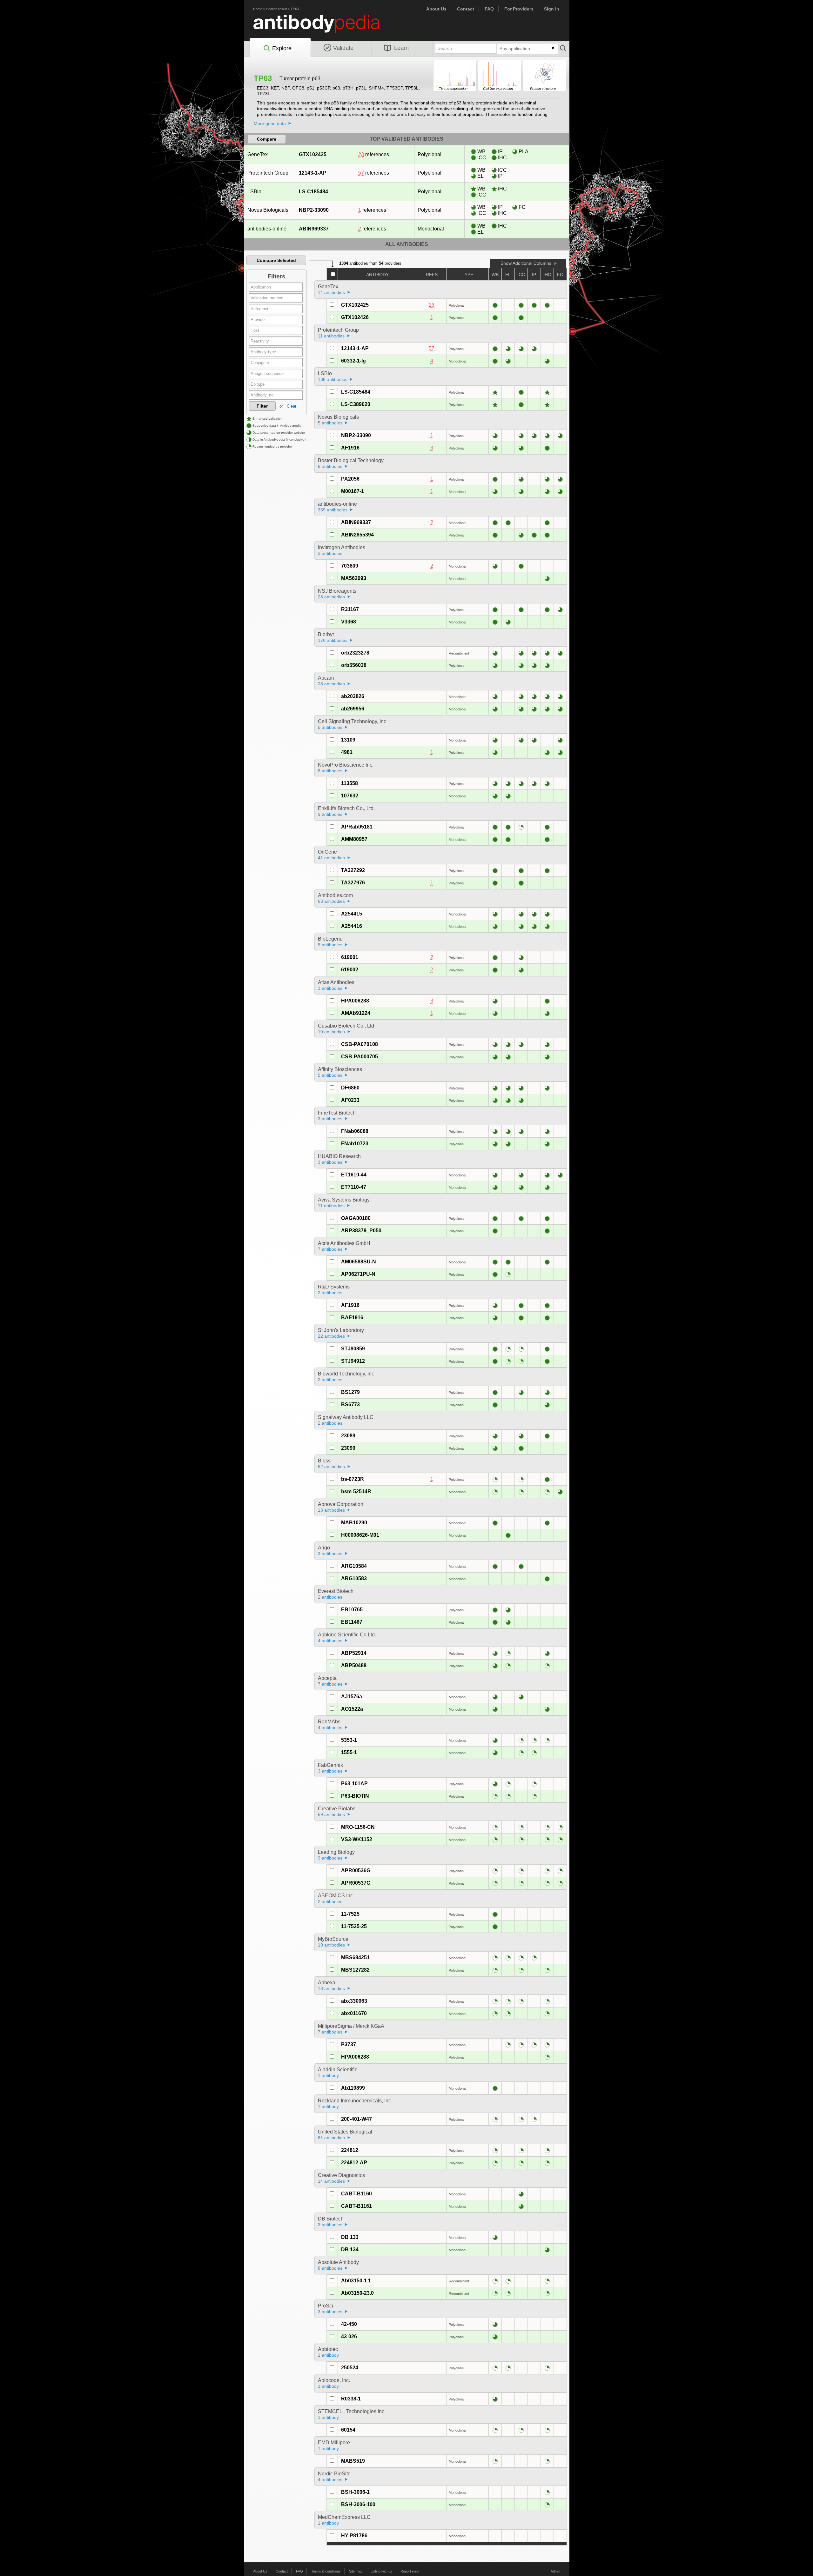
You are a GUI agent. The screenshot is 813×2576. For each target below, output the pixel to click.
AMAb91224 (356, 1013)
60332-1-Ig (353, 361)
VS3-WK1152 (357, 1839)
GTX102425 (313, 154)
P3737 (349, 2044)
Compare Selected (276, 260)
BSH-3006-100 (358, 2504)
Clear (292, 406)
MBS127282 (355, 1970)
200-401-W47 (356, 2119)
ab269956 (353, 709)
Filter (262, 406)
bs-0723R (353, 1479)
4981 (347, 752)
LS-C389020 (356, 404)
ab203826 (353, 696)
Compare (267, 139)
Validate (343, 48)
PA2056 (350, 479)
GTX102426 (355, 317)
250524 (350, 2368)
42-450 (349, 2324)
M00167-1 (353, 491)
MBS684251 (355, 1957)
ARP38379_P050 (361, 1231)
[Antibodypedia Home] (323, 27)
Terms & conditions (326, 2571)
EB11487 (352, 1622)
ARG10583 (354, 1578)
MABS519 (353, 2461)
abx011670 (354, 2013)
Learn (401, 48)
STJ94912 (353, 1361)
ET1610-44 (354, 1175)
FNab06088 (355, 1131)
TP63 (295, 9)
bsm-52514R (356, 1491)
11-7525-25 (354, 1926)
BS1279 (350, 1392)
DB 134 (350, 2250)
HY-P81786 (354, 2536)
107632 (350, 796)
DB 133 (350, 2237)
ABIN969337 (314, 229)
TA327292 (353, 870)
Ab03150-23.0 (357, 2293)
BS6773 (350, 1404)
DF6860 (350, 1088)
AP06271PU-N (358, 1274)
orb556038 (354, 665)
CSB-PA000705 (359, 1057)
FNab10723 (355, 1144)
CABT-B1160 (356, 2194)
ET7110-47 (354, 1187)
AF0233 (350, 1100)
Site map (356, 2571)
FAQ (489, 9)
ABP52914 (354, 1653)
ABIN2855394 (357, 535)
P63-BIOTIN (355, 1796)
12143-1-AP (313, 173)
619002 (350, 970)
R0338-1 (351, 2399)
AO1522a (352, 1709)
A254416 (352, 926)
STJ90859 (353, 1349)
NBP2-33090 (314, 210)
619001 (350, 957)
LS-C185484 (313, 192)
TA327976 (353, 883)
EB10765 (352, 1610)
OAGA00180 (356, 1218)
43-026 (349, 2336)
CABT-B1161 (356, 2206)
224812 (350, 2150)
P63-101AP (354, 1784)
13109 (348, 740)
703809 (350, 566)
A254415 (352, 914)
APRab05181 (357, 827)
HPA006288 (355, 1001)
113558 (349, 783)
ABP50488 (354, 1665)
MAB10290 (354, 1523)
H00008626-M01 (360, 1535)
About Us (436, 9)
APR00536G (356, 1870)
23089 (348, 1436)
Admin (555, 2571)
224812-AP (354, 2163)
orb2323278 (355, 653)
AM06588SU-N (359, 1262)
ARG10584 (354, 1566)
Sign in (552, 9)
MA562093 (354, 578)
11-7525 (350, 1914)
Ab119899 (353, 2088)
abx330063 (354, 2001)
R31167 (350, 609)
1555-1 (349, 1752)
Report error (410, 2571)
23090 (348, 1448)
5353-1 (349, 1740)
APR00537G (356, 1883)
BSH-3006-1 (355, 2492)
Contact (466, 9)
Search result (276, 9)
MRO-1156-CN (358, 1827)
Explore (282, 48)
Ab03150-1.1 (356, 2281)
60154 (348, 2430)
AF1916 (350, 448)
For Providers (519, 9)
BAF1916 (352, 1318)
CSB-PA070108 (359, 1044)
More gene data (270, 123)
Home (258, 9)
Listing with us (381, 2571)
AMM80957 (354, 839)
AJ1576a (352, 1697)
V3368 (349, 622)
